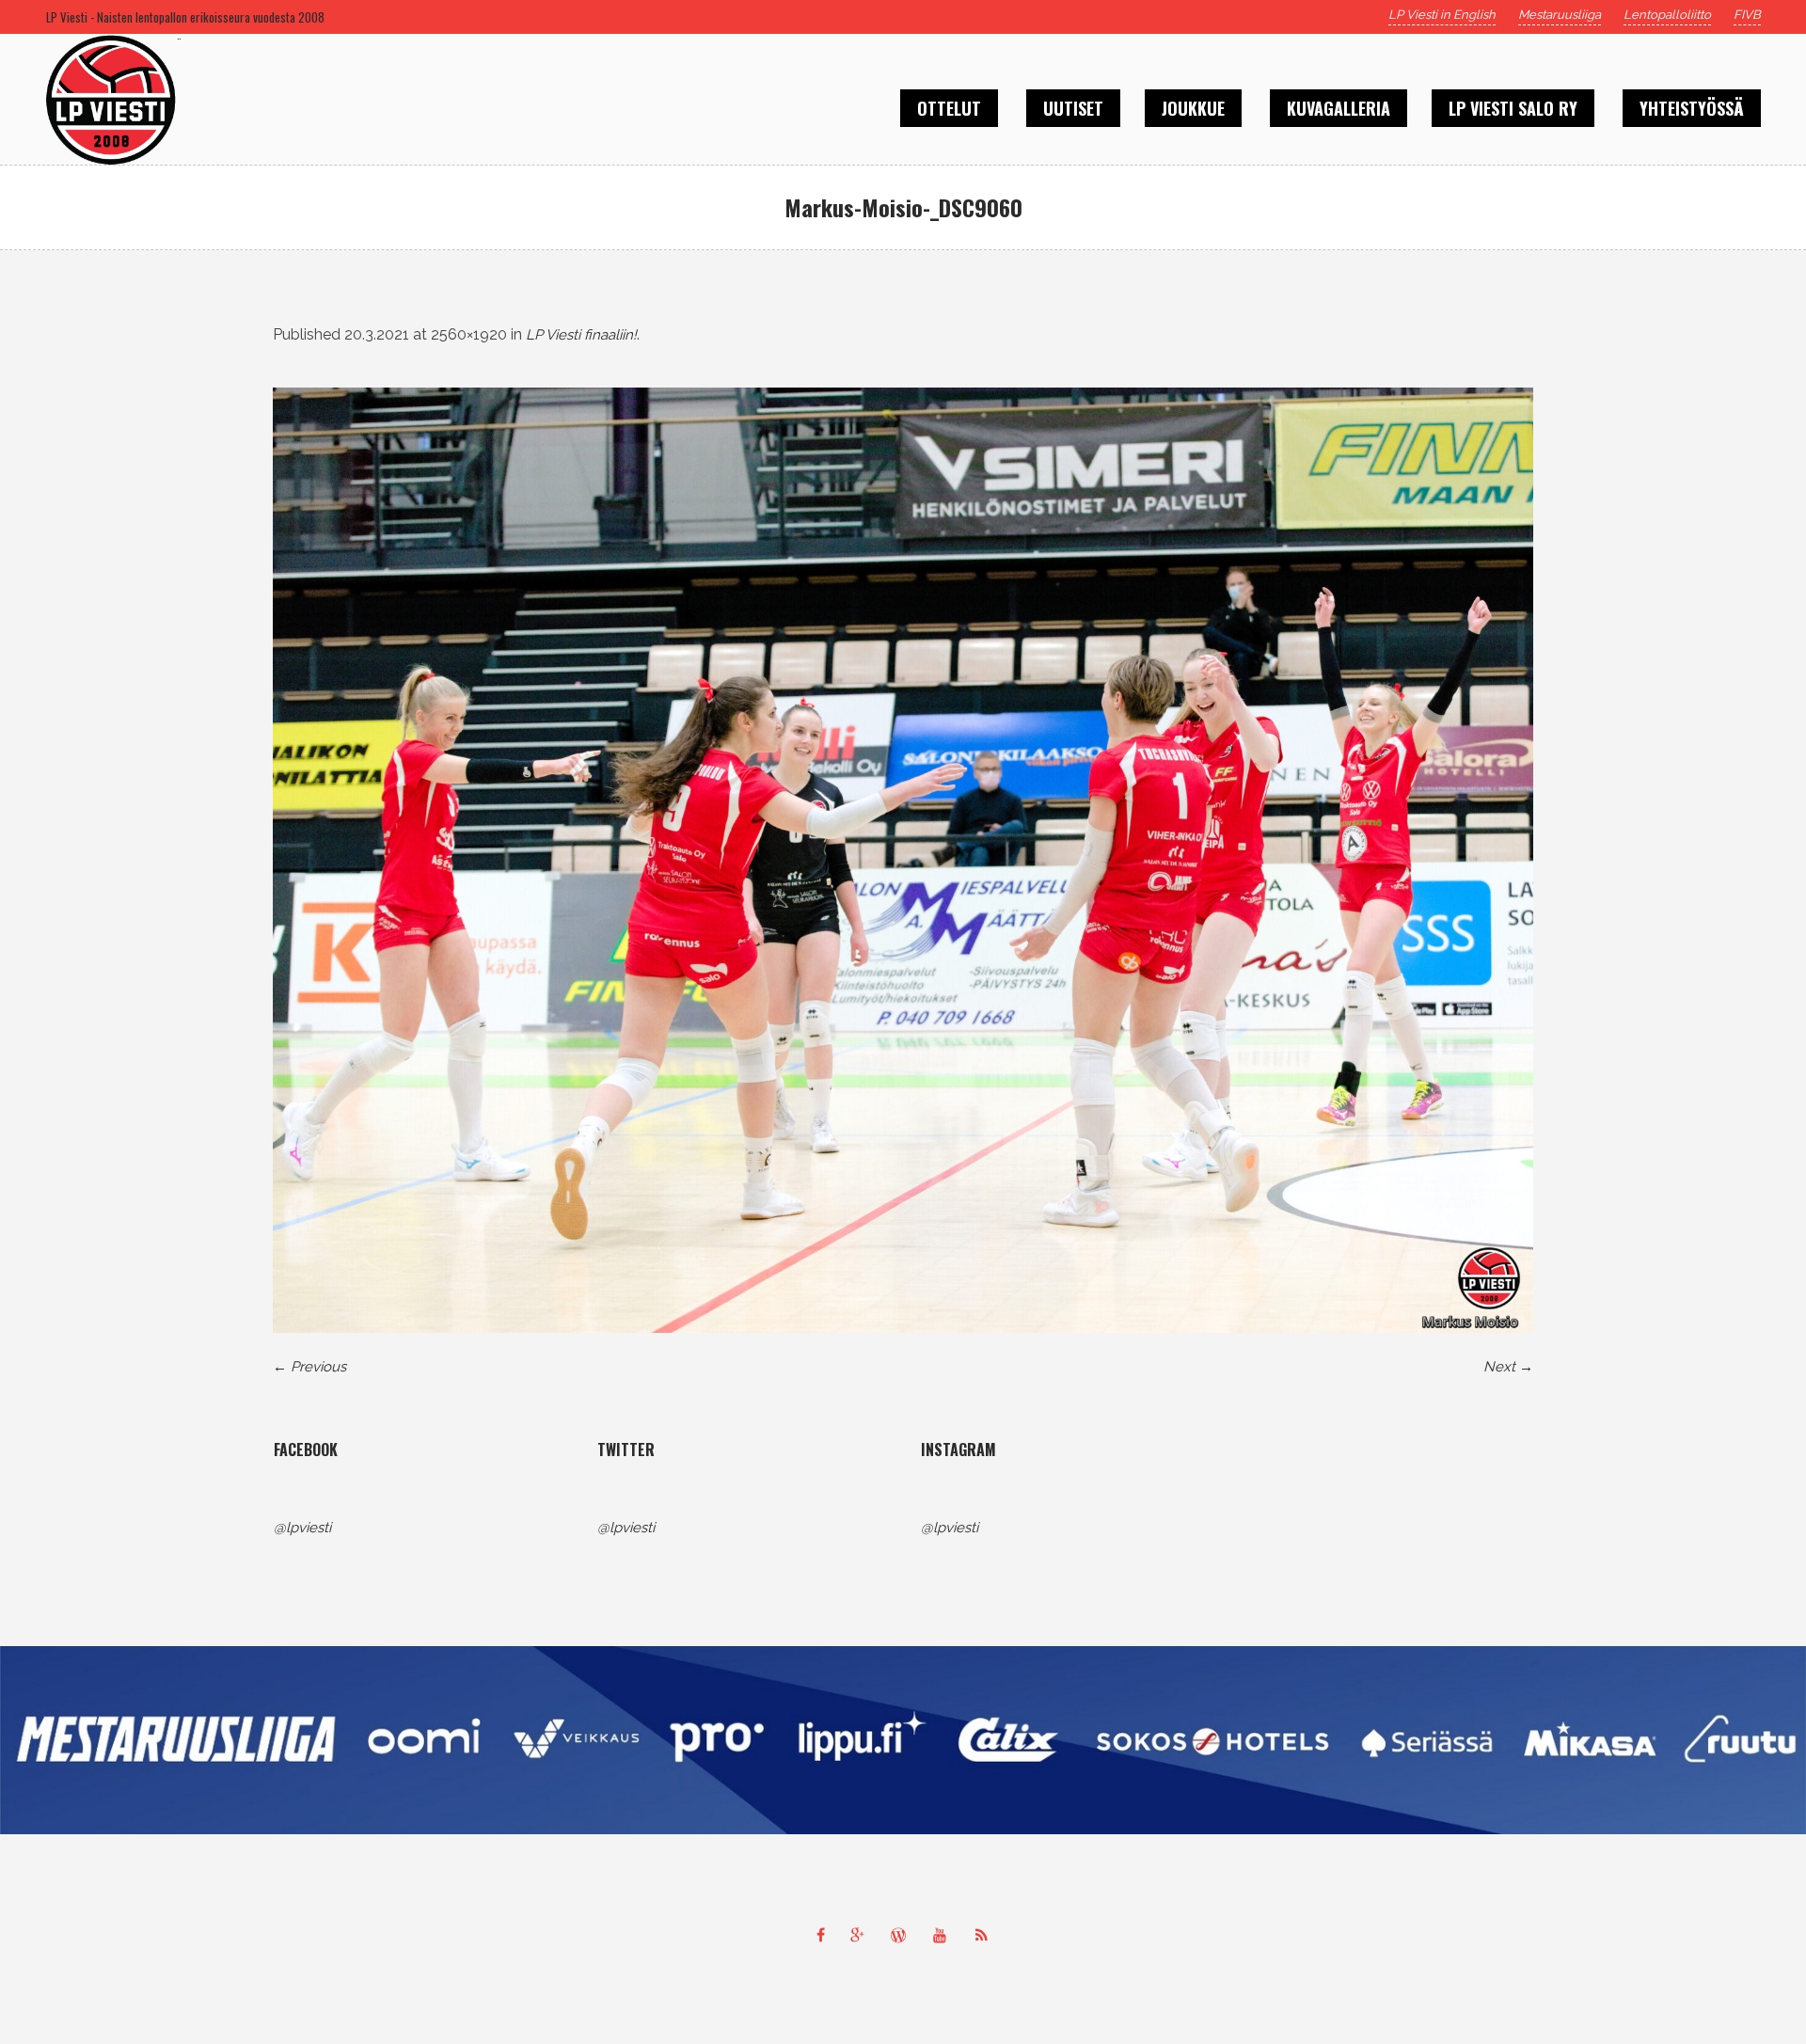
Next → (1508, 1367)
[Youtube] (944, 1935)
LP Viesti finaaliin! (581, 335)
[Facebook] (820, 1935)
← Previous (309, 1367)
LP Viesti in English (1442, 15)
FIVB (1747, 15)
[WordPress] (903, 1935)
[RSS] (986, 1935)
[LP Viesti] (903, 1740)
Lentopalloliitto (1667, 15)
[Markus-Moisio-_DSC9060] (903, 860)
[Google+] (862, 1935)
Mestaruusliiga (1560, 15)
